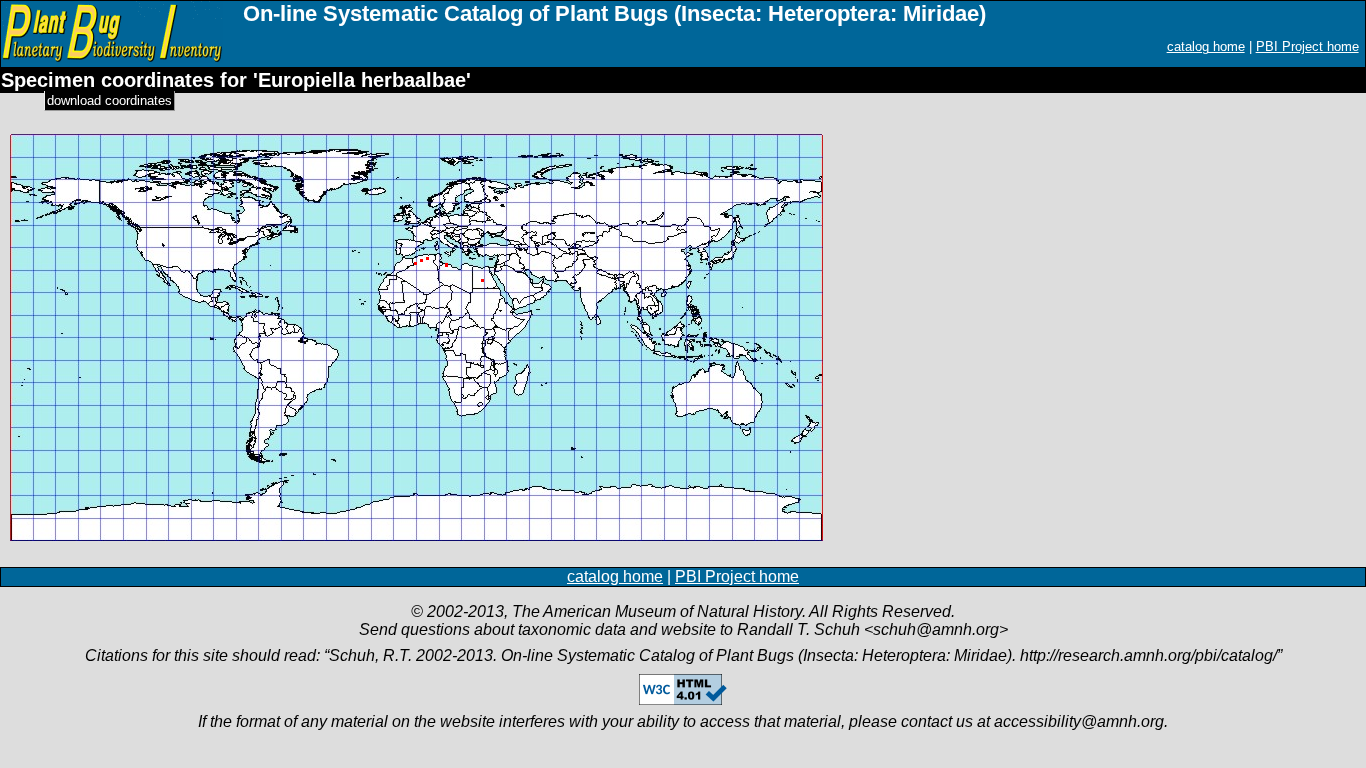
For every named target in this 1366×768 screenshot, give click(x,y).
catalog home (1206, 46)
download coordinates (109, 100)
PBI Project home (1307, 46)
